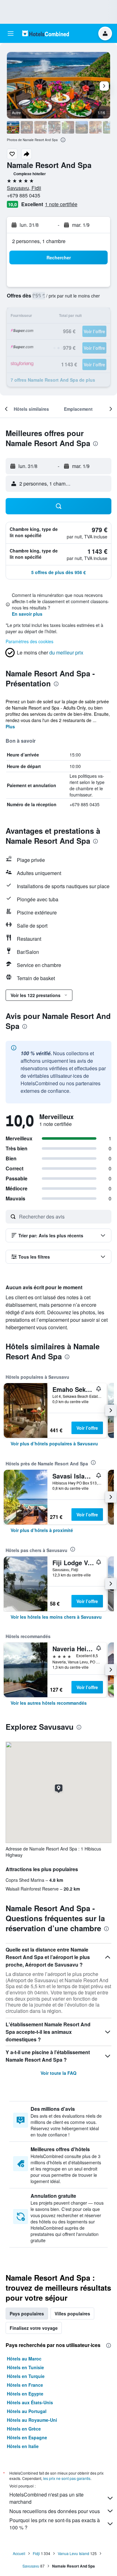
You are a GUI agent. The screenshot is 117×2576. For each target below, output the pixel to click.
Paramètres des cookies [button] (29, 641)
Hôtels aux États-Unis (30, 2402)
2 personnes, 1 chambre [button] (39, 241)
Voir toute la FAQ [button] (58, 2073)
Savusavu (31, 2566)
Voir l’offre (87, 1428)
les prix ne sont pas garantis (67, 2478)
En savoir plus (27, 614)
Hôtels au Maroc (24, 2359)
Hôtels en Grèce (24, 2429)
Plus (10, 726)
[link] (54, 1443)
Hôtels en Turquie (26, 2376)
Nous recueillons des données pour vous (55, 2511)
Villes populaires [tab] (72, 2314)
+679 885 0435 (24, 195)
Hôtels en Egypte (25, 2394)
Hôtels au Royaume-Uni (32, 2420)
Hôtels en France (25, 2385)
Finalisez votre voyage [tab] (34, 2328)
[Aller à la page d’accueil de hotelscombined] (46, 33)
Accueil (19, 2553)
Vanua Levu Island (73, 2553)
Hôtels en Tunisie (25, 2367)
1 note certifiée (61, 204)
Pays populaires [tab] (27, 2314)
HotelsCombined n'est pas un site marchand (46, 2498)
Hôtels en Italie (23, 2446)
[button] (11, 33)
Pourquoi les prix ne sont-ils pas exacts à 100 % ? (55, 2524)
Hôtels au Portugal (27, 2411)
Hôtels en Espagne (27, 2437)
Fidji (36, 2553)
